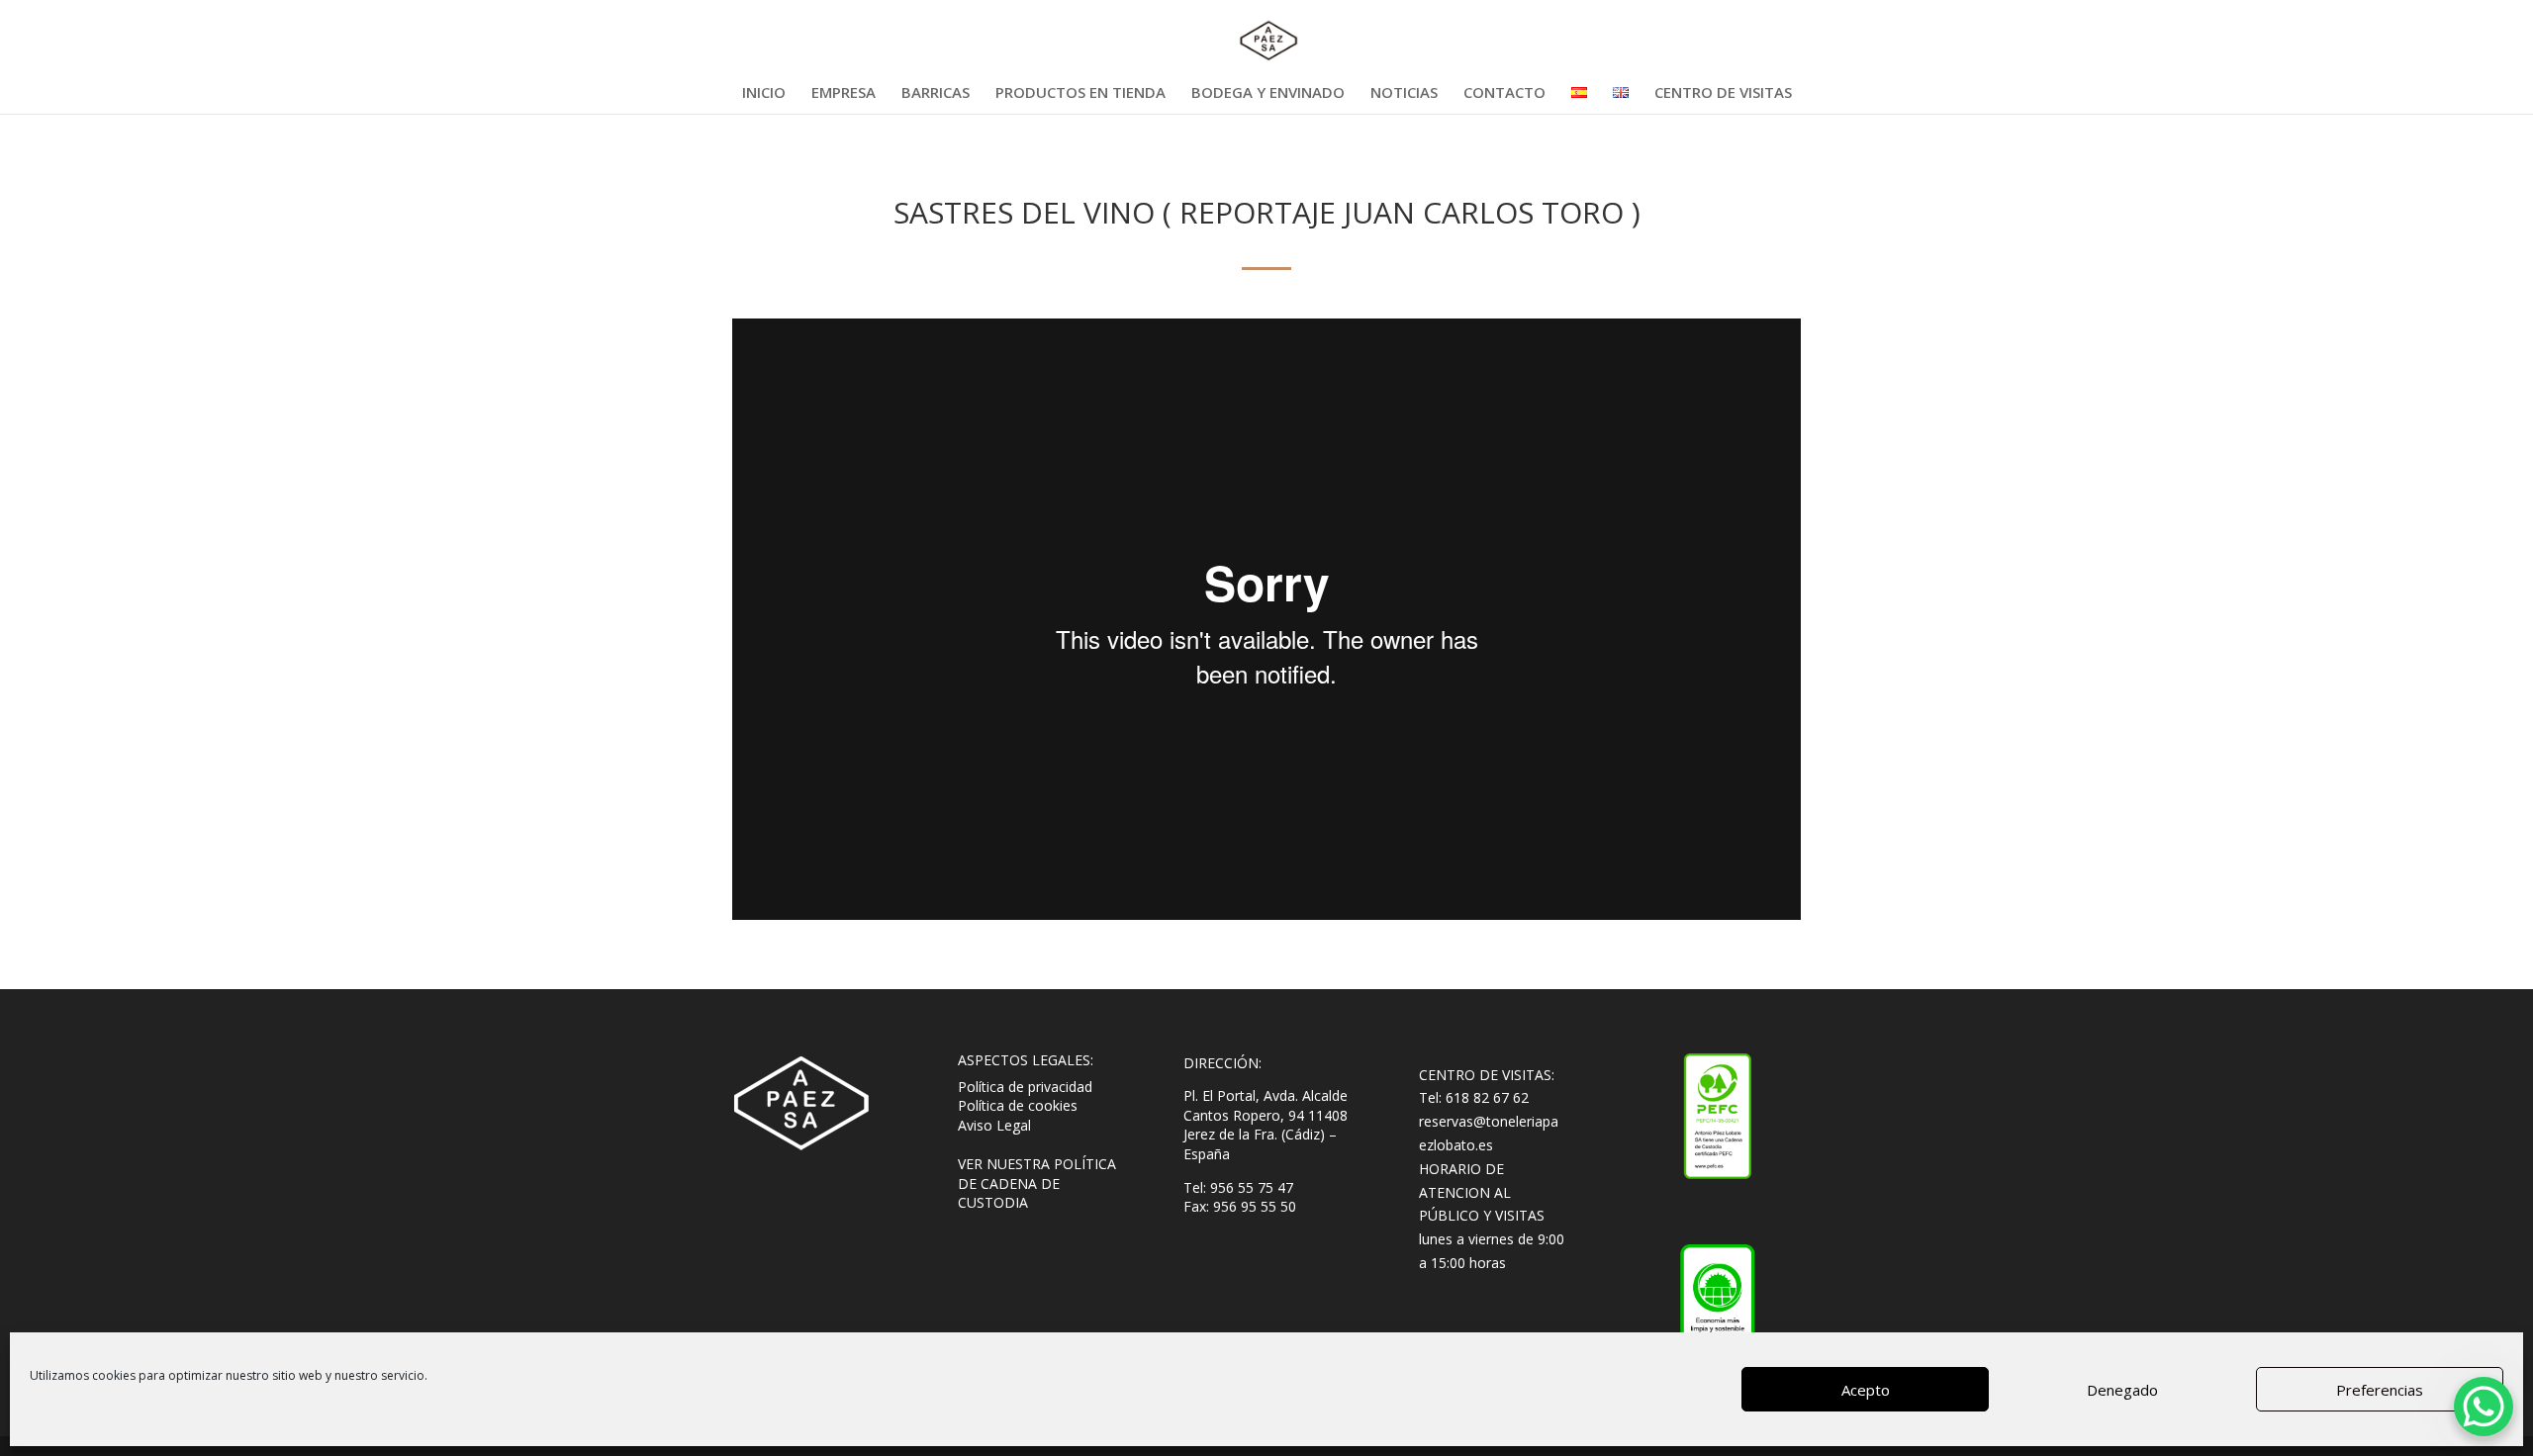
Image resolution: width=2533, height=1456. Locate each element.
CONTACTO (1504, 93)
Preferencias (2380, 1390)
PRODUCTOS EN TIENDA (1080, 93)
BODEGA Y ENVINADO (1268, 93)
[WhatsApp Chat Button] (2484, 1407)
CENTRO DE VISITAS (1723, 93)
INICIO (764, 93)
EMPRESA (844, 93)
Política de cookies (1018, 1105)
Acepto (1866, 1390)
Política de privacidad (1025, 1087)
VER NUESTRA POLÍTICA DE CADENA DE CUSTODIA (1037, 1183)
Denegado (2122, 1390)
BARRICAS (936, 93)
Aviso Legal (994, 1125)
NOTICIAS (1404, 93)
